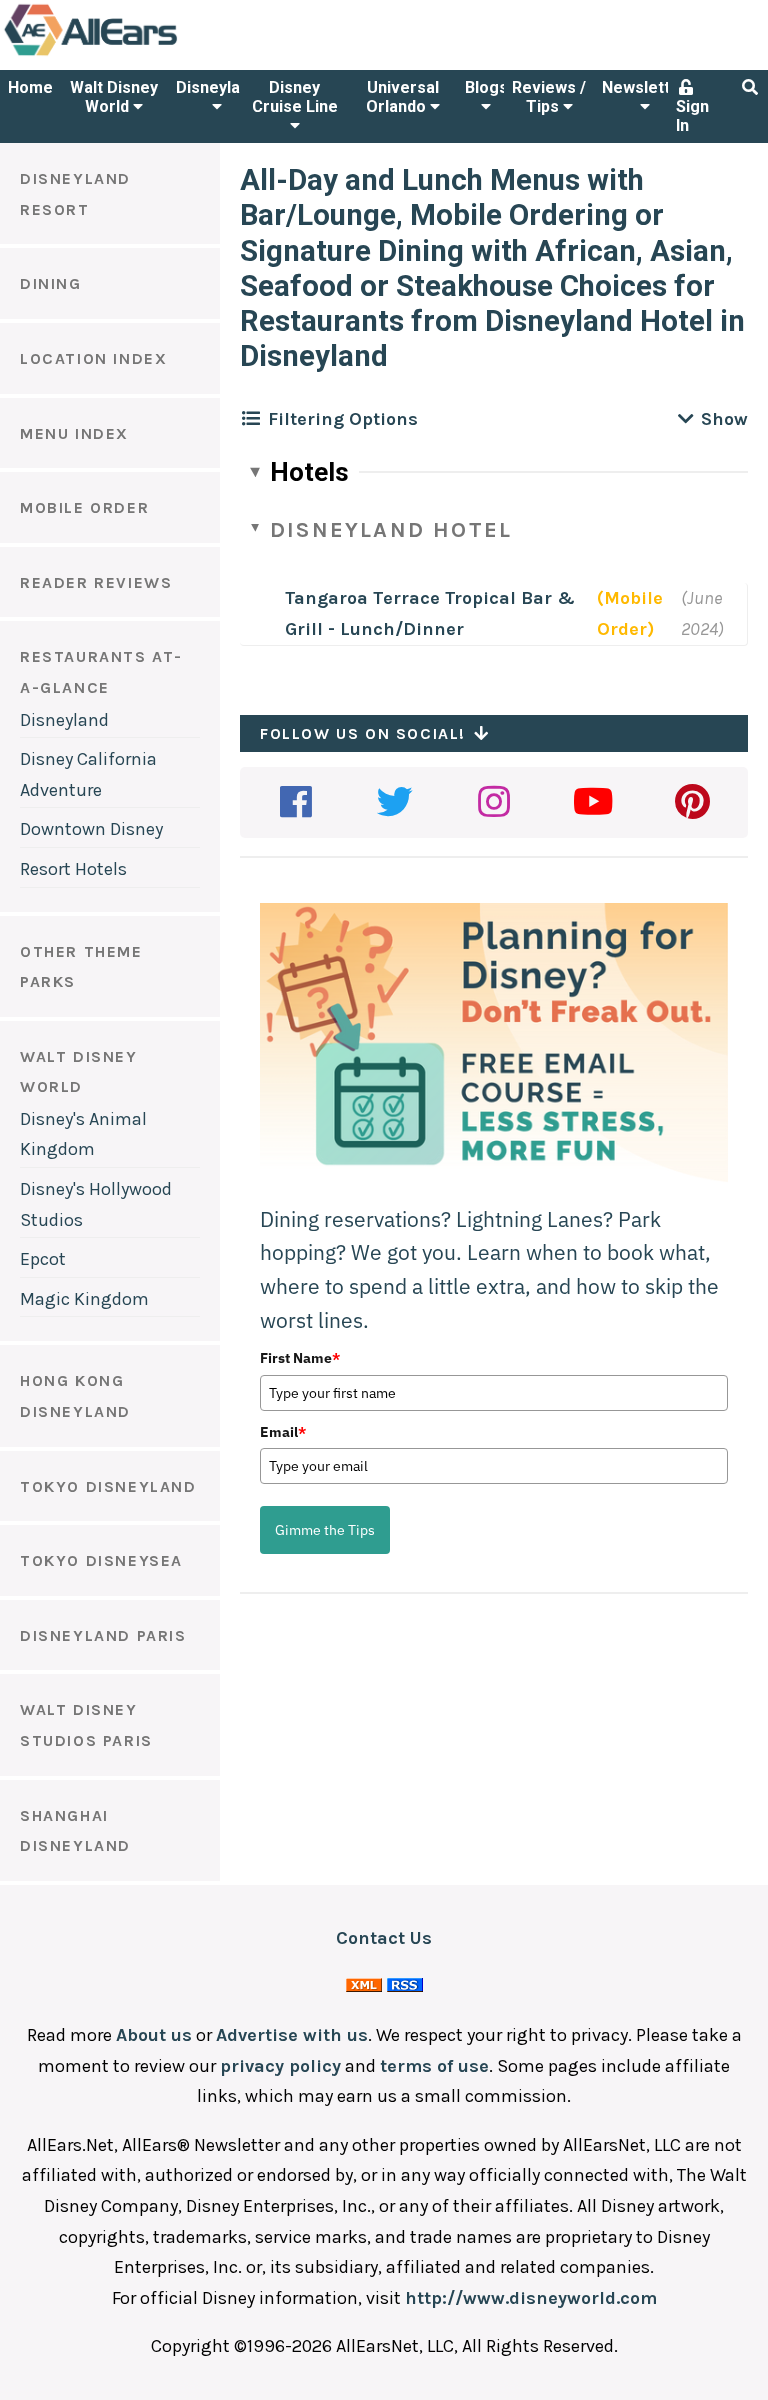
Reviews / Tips (549, 97)
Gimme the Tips (325, 1530)
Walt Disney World (114, 97)
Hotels (309, 472)
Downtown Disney (91, 829)
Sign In (692, 116)
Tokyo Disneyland (108, 1486)
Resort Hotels (73, 869)
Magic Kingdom (84, 1299)
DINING (51, 283)
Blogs (486, 87)
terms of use (434, 2066)
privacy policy (280, 2066)
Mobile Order (84, 507)
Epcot (43, 1259)
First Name (300, 1358)
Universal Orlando (402, 97)
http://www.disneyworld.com (531, 2298)
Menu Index (74, 433)
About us (154, 2035)
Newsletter (644, 87)
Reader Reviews (96, 582)
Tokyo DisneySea (101, 1560)
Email (283, 1432)
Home (30, 87)
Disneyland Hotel (391, 530)
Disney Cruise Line (295, 97)
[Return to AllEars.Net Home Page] (153, 54)
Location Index (93, 358)
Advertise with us (292, 2035)
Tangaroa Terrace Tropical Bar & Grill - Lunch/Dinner (430, 613)
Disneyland (217, 87)
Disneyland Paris (103, 1635)
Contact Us (384, 1938)
